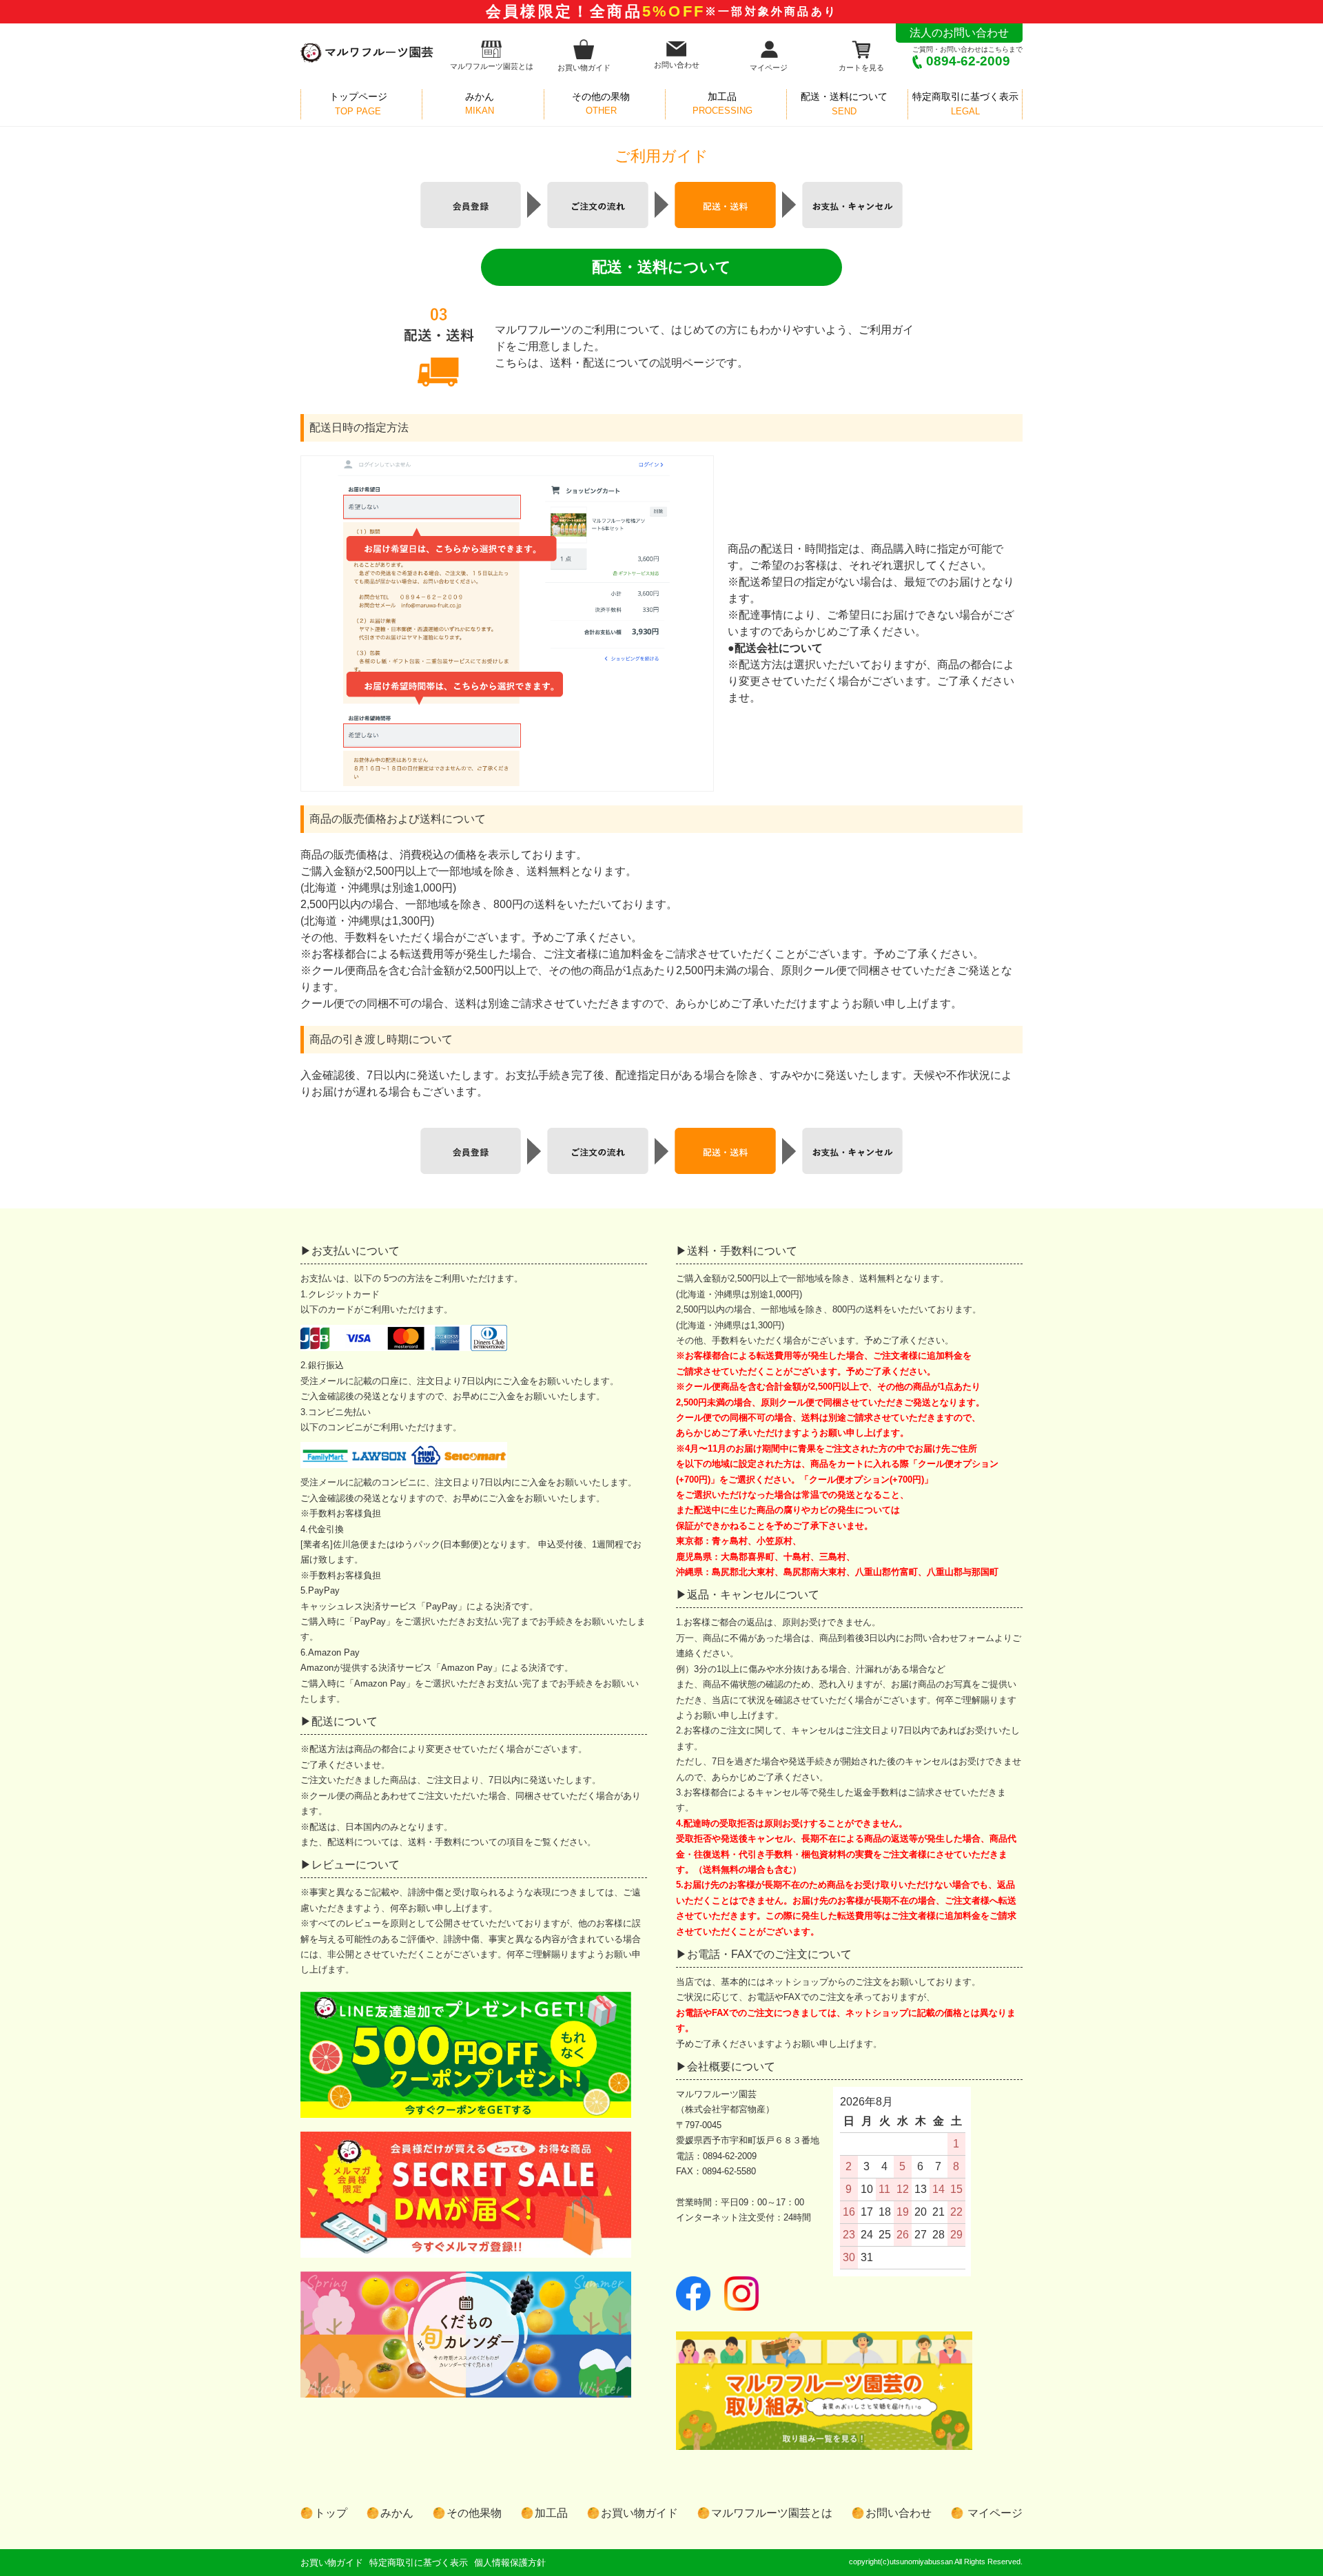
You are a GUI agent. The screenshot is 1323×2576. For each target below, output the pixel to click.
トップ (331, 2513)
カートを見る (861, 68)
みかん (397, 2513)
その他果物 (474, 2513)
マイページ (769, 68)
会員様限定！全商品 (661, 11)
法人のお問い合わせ (959, 33)
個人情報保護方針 (510, 2563)
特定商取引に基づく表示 (419, 2563)
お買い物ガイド (584, 68)
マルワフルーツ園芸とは (492, 66)
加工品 (551, 2513)
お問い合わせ (677, 65)
